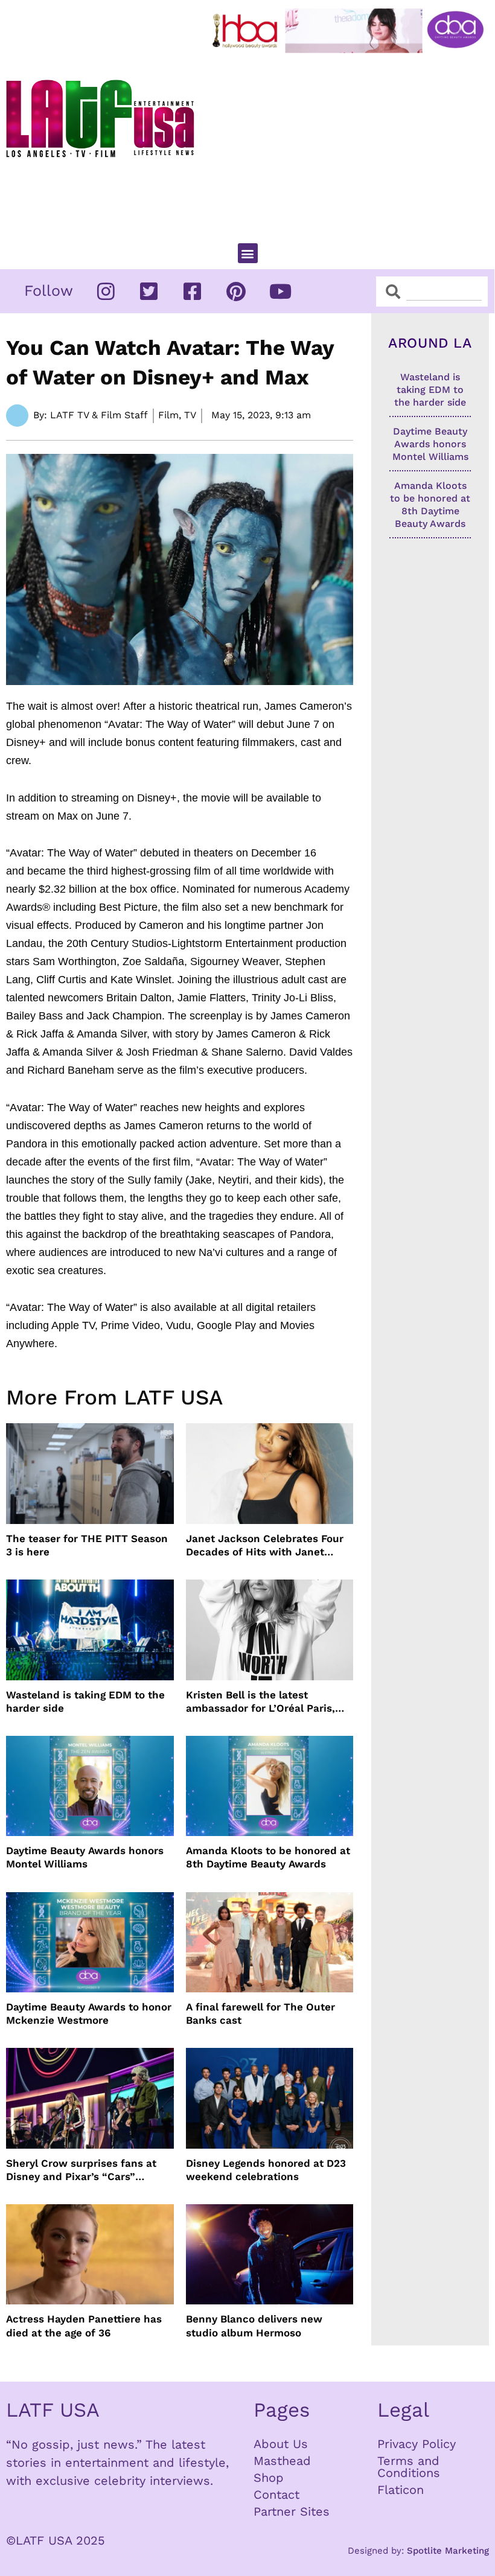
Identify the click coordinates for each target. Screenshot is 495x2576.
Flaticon (401, 2490)
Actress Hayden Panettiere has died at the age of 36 (84, 2326)
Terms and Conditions (409, 2467)
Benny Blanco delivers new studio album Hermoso (254, 2326)
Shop (269, 2478)
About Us (281, 2444)
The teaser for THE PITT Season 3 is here (87, 1545)
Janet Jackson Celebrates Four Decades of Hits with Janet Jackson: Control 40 (265, 1545)
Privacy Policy (417, 2444)
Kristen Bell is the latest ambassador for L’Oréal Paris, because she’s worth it (260, 1702)
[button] (248, 253)
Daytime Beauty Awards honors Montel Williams (85, 1857)
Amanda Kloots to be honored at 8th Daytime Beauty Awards (268, 1857)
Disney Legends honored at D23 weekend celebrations (266, 2170)
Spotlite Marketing (448, 2551)
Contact (276, 2495)
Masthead (282, 2461)
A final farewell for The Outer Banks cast (260, 2013)
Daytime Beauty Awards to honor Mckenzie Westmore (89, 2013)
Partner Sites (292, 2511)
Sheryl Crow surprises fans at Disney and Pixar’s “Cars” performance (81, 2170)
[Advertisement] (351, 143)
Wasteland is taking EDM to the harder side (85, 1701)
